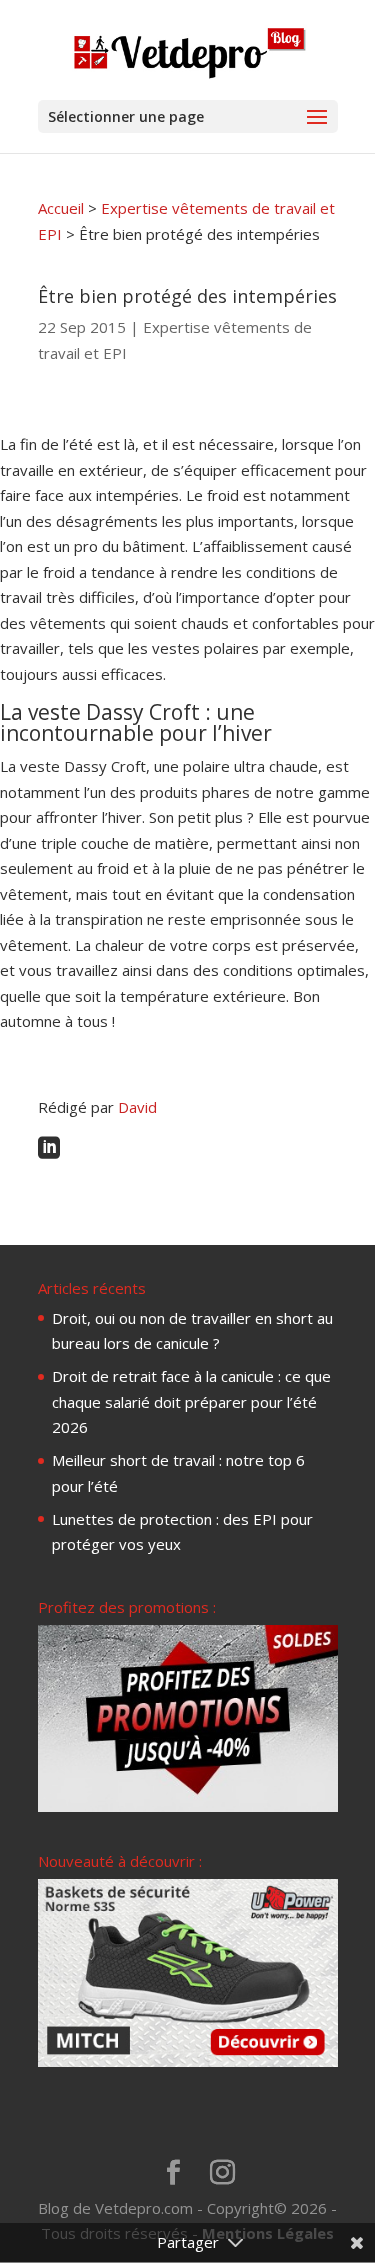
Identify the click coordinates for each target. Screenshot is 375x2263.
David (137, 1107)
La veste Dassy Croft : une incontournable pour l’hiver (136, 722)
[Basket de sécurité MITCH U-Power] (188, 2061)
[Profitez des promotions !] (188, 1806)
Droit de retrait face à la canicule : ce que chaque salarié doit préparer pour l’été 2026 (191, 1401)
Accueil (61, 208)
